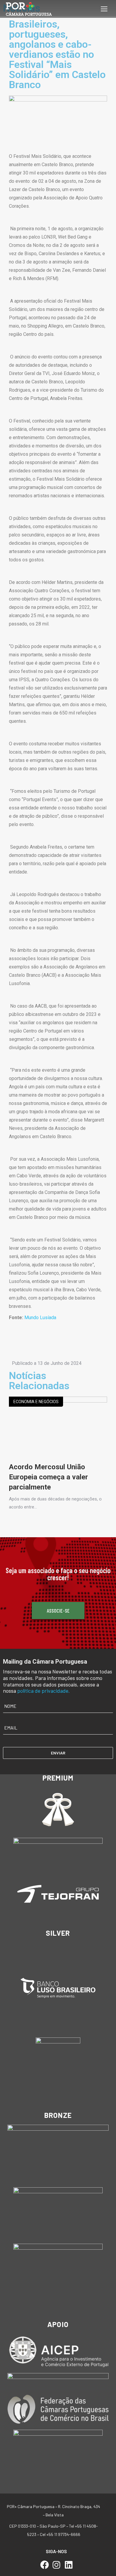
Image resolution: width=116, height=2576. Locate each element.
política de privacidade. (44, 1691)
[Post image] (58, 1429)
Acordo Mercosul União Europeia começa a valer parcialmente (48, 1477)
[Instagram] (57, 2565)
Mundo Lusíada (40, 1318)
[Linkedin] (69, 2565)
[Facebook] (44, 2565)
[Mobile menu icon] (104, 9)
